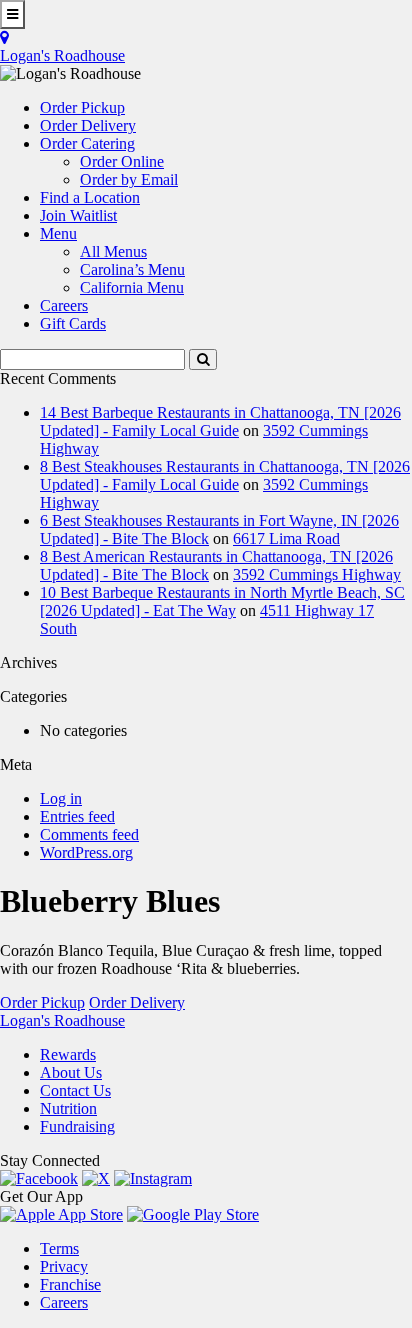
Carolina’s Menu (132, 269)
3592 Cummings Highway (317, 574)
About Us (71, 1072)
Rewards (68, 1054)
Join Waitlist (78, 215)
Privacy (64, 1266)
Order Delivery (137, 1002)
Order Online (122, 161)
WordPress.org (86, 852)
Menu (58, 233)
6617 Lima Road (286, 538)
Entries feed (77, 816)
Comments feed (89, 834)
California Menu (132, 287)
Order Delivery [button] (88, 125)
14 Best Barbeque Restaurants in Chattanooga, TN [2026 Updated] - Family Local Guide (220, 421)
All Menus (113, 251)
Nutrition (68, 1108)
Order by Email (129, 179)
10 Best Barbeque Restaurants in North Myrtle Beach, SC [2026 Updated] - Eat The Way (222, 601)
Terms (59, 1248)
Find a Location (90, 197)
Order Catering (87, 143)
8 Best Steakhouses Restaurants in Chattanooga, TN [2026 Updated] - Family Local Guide (225, 475)
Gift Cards (73, 323)
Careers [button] (64, 305)
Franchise (70, 1284)
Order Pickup (42, 1002)
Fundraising (77, 1126)
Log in (61, 798)
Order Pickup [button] (82, 107)
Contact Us (75, 1090)
